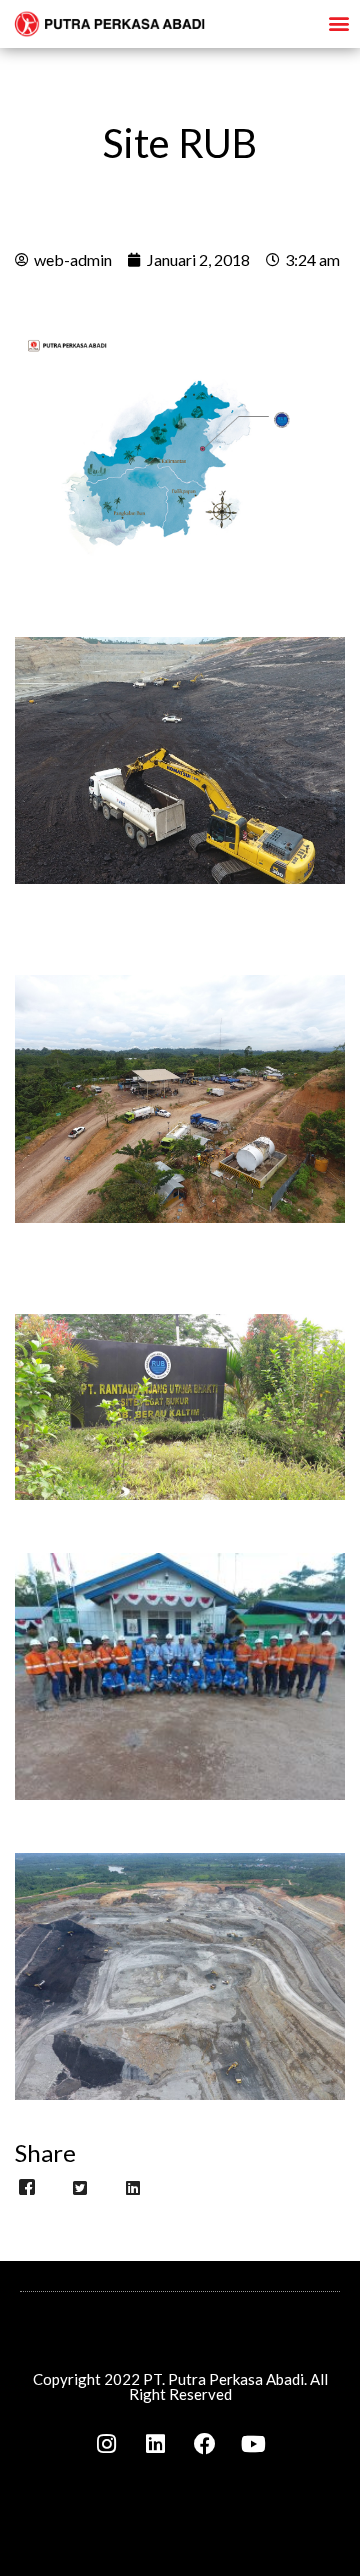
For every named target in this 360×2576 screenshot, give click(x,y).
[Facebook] (205, 2444)
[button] (338, 22)
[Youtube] (254, 2444)
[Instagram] (107, 2444)
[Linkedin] (156, 2444)
